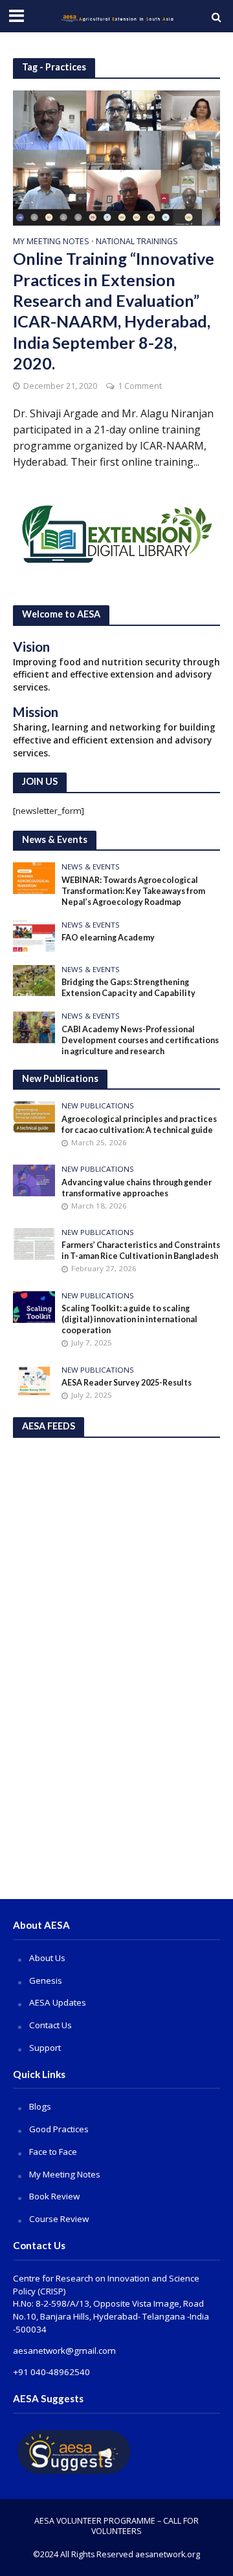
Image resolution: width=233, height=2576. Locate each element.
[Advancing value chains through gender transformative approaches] (34, 1179)
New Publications (98, 1106)
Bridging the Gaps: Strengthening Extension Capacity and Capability (128, 988)
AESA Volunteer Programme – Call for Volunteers (116, 2526)
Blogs (40, 2106)
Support (45, 2048)
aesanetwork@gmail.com (64, 2351)
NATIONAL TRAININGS (137, 242)
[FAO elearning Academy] (34, 935)
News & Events (91, 867)
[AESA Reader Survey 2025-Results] (34, 1380)
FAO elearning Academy (108, 938)
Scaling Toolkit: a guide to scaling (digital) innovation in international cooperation (129, 1319)
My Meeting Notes (51, 242)
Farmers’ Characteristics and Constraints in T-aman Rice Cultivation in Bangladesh (141, 1251)
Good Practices (59, 2129)
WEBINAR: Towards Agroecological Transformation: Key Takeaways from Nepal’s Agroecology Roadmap (133, 891)
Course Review (59, 2219)
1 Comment (140, 386)
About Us (47, 1958)
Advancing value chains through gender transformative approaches (137, 1188)
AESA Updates (58, 2002)
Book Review (54, 2196)
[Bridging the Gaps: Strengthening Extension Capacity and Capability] (34, 980)
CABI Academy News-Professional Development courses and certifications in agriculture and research (140, 1040)
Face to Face (53, 2152)
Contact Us (50, 2025)
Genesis (46, 1980)
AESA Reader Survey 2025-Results (127, 1383)
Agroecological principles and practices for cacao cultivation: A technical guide (139, 1125)
